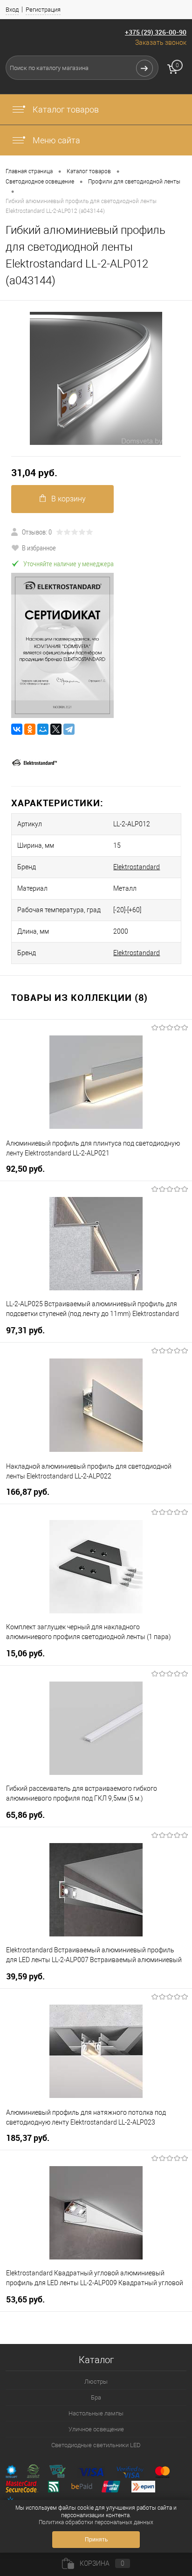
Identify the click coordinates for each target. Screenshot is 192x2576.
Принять (96, 2540)
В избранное (39, 548)
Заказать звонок (161, 42)
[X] (56, 729)
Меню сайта (55, 140)
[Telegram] (69, 729)
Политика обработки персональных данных (96, 2522)
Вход (12, 10)
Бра (96, 2397)
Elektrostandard (137, 867)
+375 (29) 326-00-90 (156, 32)
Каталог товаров (65, 109)
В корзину (69, 499)
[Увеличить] (96, 378)
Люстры (96, 2382)
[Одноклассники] (30, 729)
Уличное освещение (96, 2429)
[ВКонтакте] (17, 729)
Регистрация (43, 10)
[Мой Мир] (43, 729)
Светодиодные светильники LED (96, 2445)
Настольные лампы (96, 2413)
